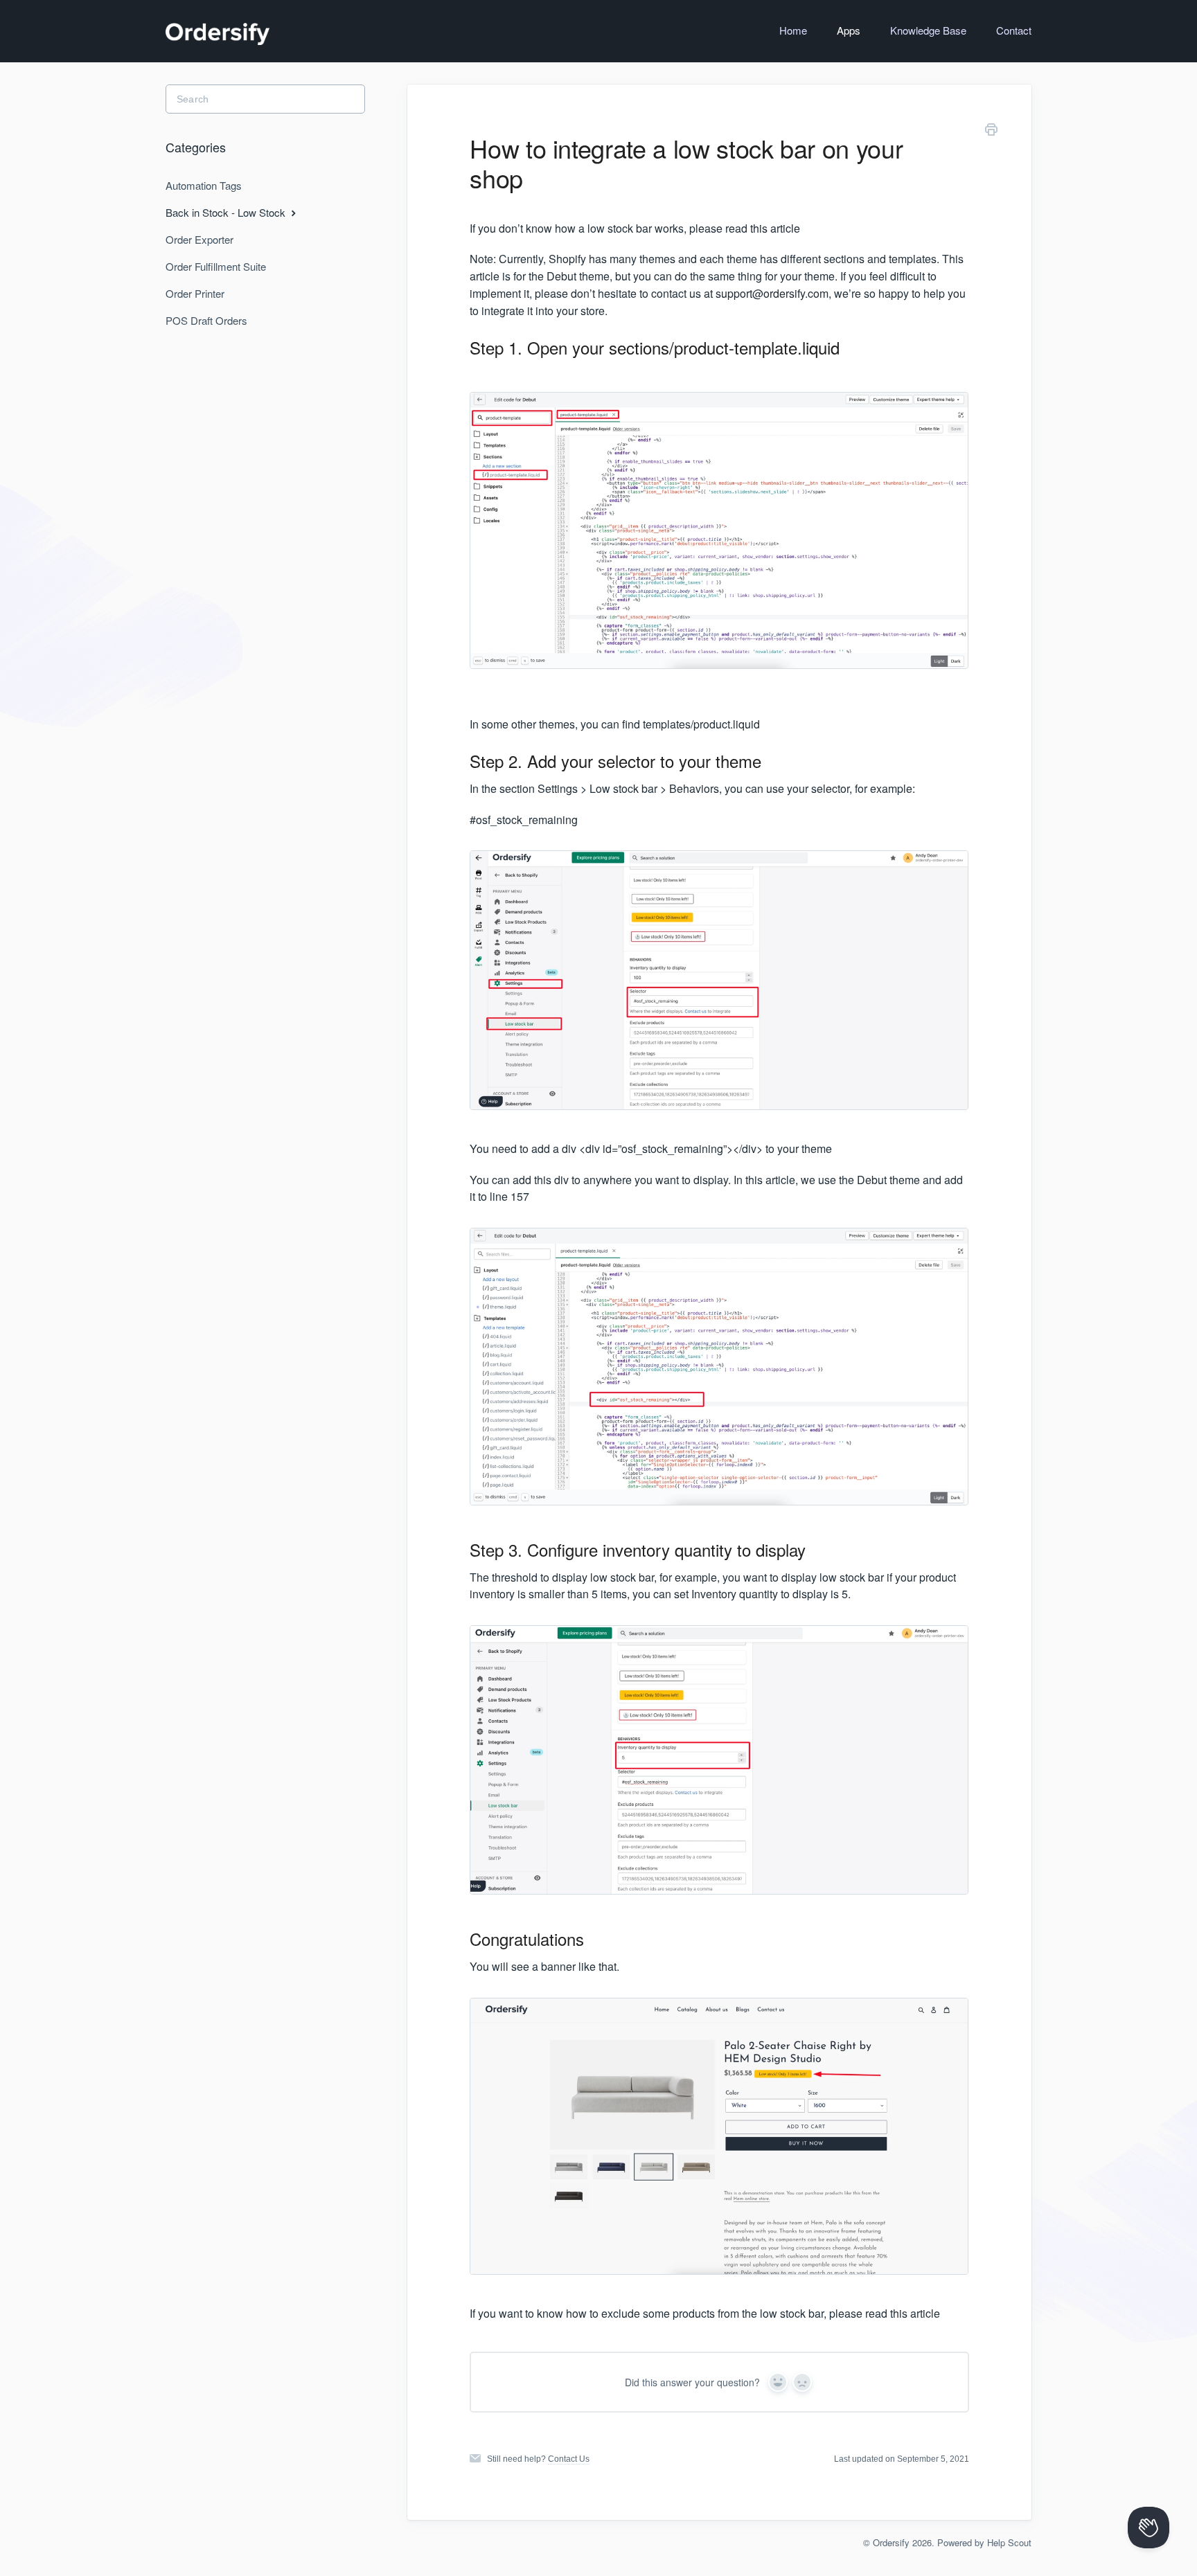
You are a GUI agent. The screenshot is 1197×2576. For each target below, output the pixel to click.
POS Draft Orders (206, 320)
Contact (1014, 30)
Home (793, 30)
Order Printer (195, 293)
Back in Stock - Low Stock (227, 212)
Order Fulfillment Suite (216, 266)
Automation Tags (204, 185)
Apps (849, 30)
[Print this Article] (991, 132)
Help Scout (1009, 2542)
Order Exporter (199, 239)
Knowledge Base (928, 30)
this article (775, 228)
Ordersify (891, 2542)
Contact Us (569, 2459)
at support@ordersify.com (766, 293)
